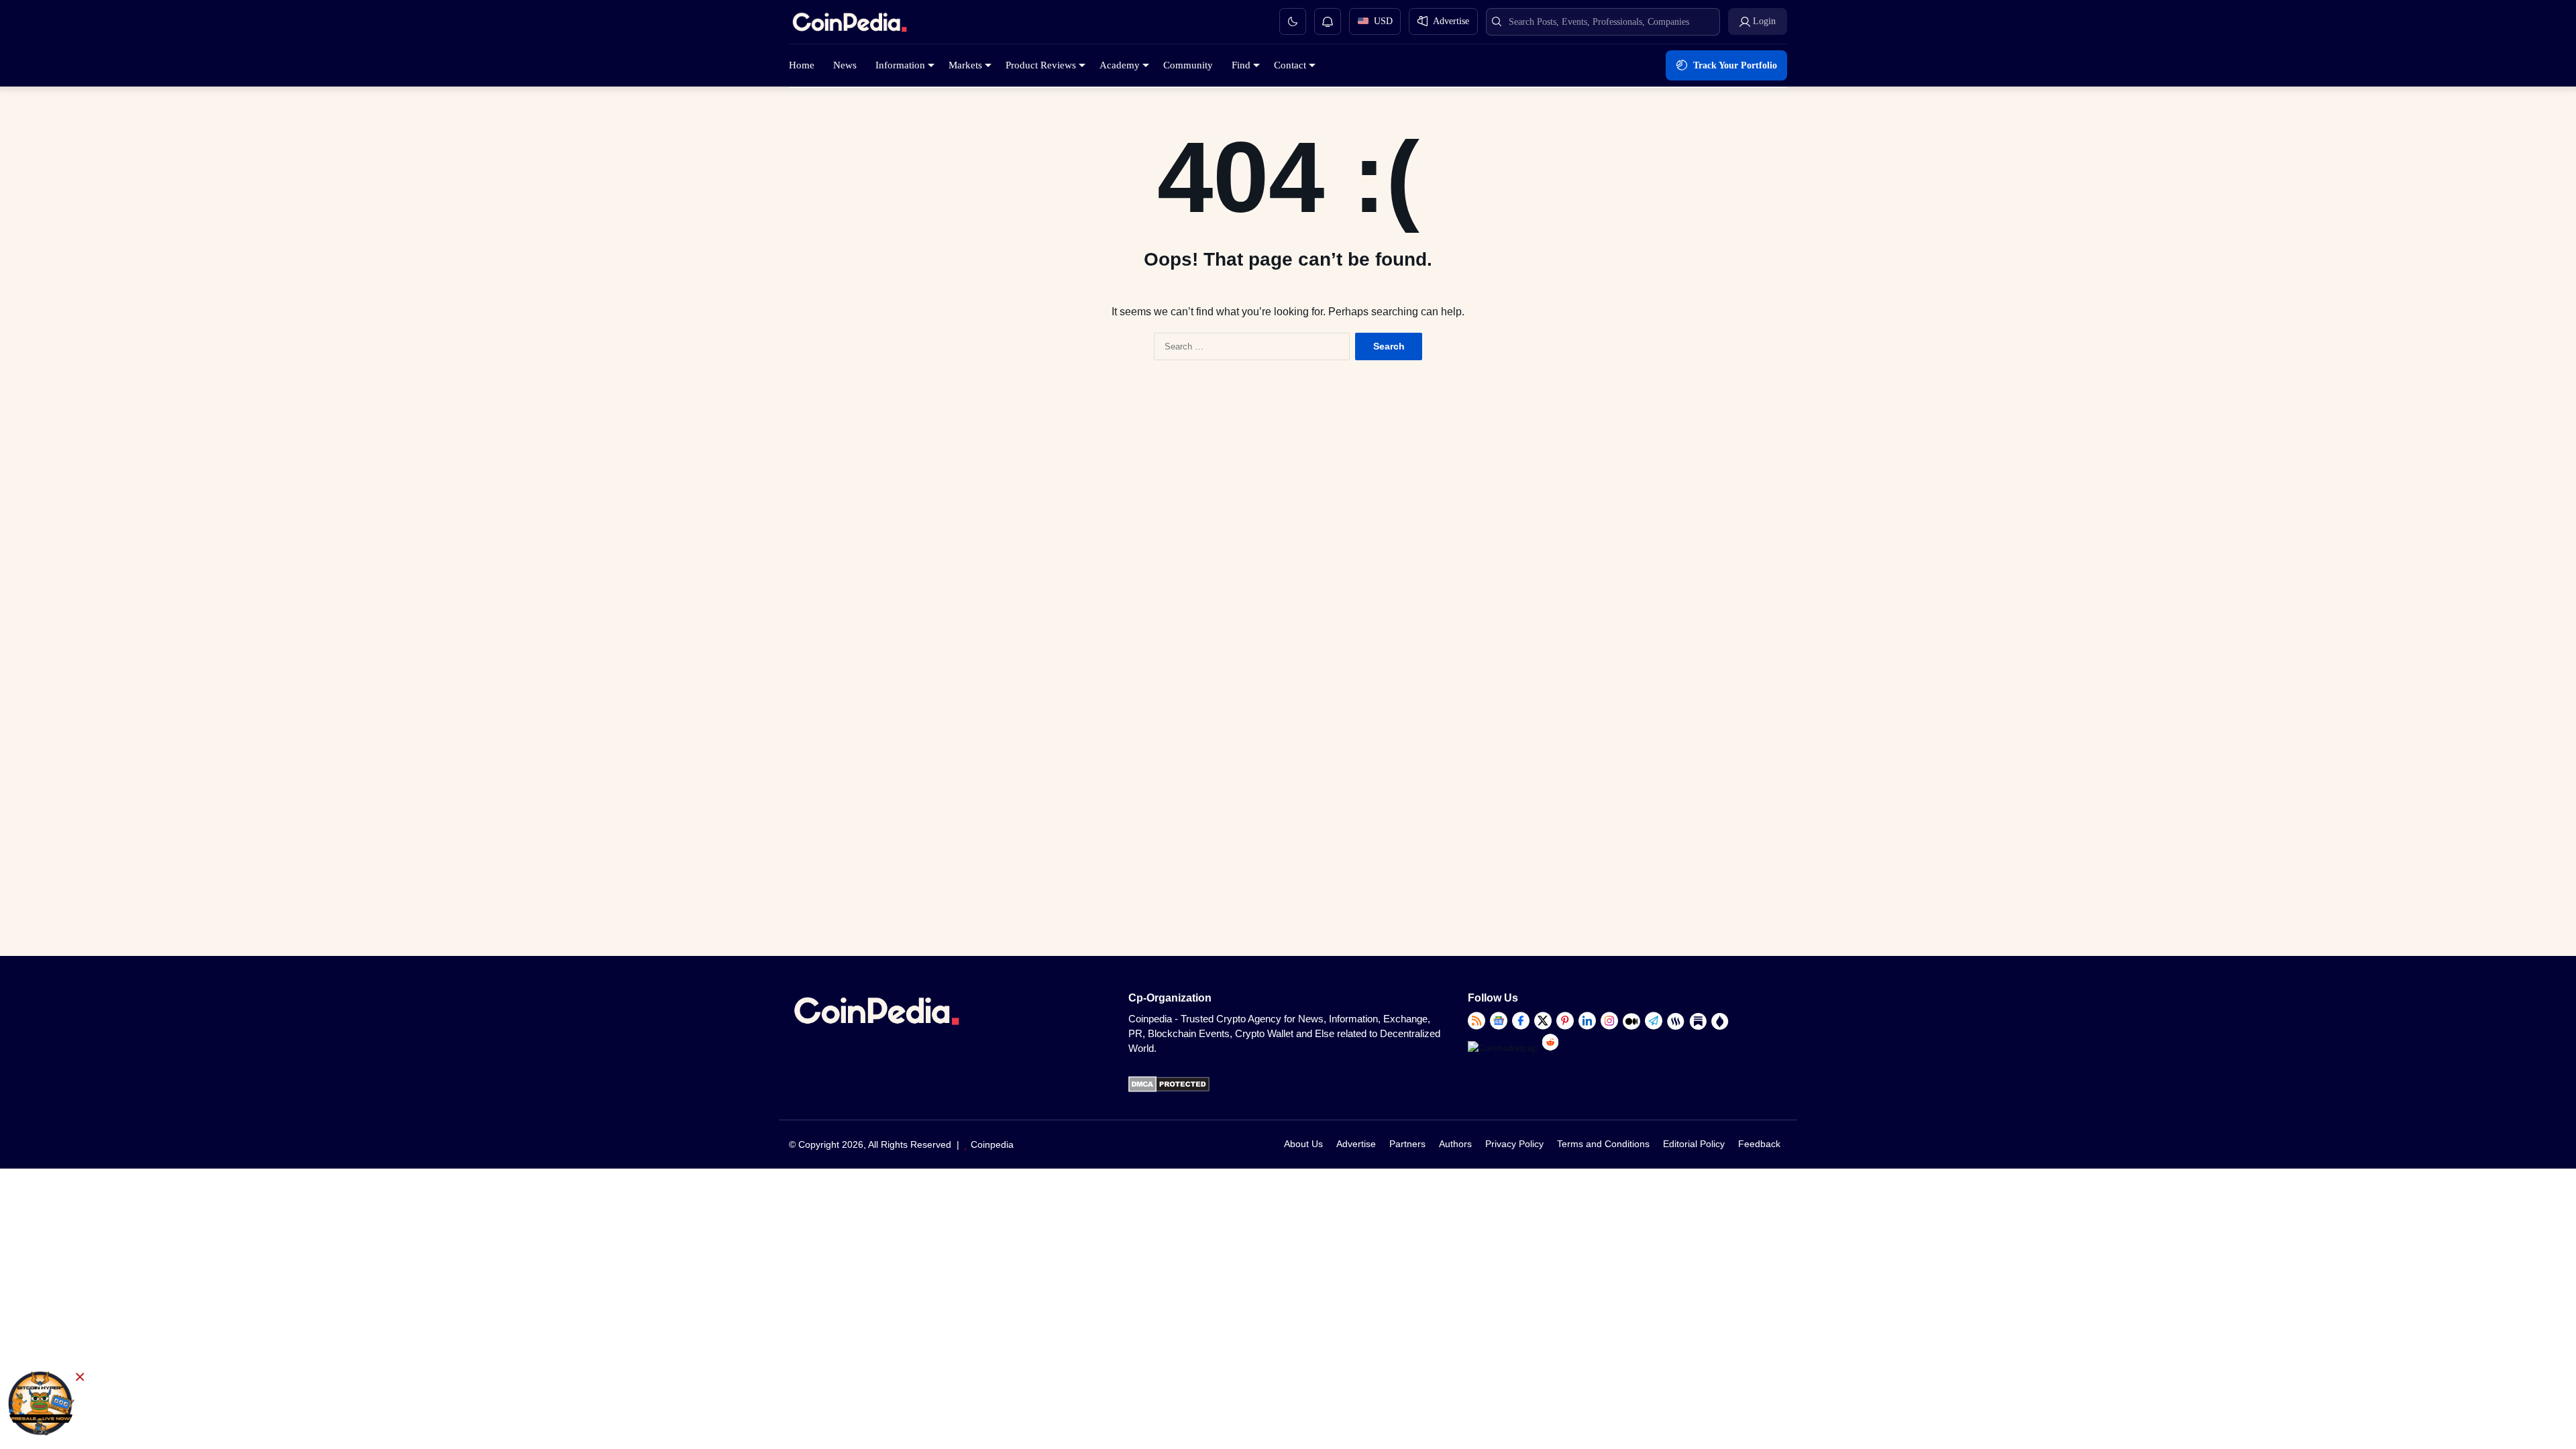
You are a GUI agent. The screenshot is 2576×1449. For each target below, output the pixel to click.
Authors (1455, 1144)
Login (1764, 21)
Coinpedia (992, 1144)
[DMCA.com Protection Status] (1169, 1089)
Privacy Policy (1514, 1144)
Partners (1407, 1144)
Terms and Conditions (1603, 1144)
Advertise (1356, 1144)
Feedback (1759, 1144)
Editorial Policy (1694, 1144)
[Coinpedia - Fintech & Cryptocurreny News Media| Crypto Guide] (849, 24)
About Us (1303, 1144)
